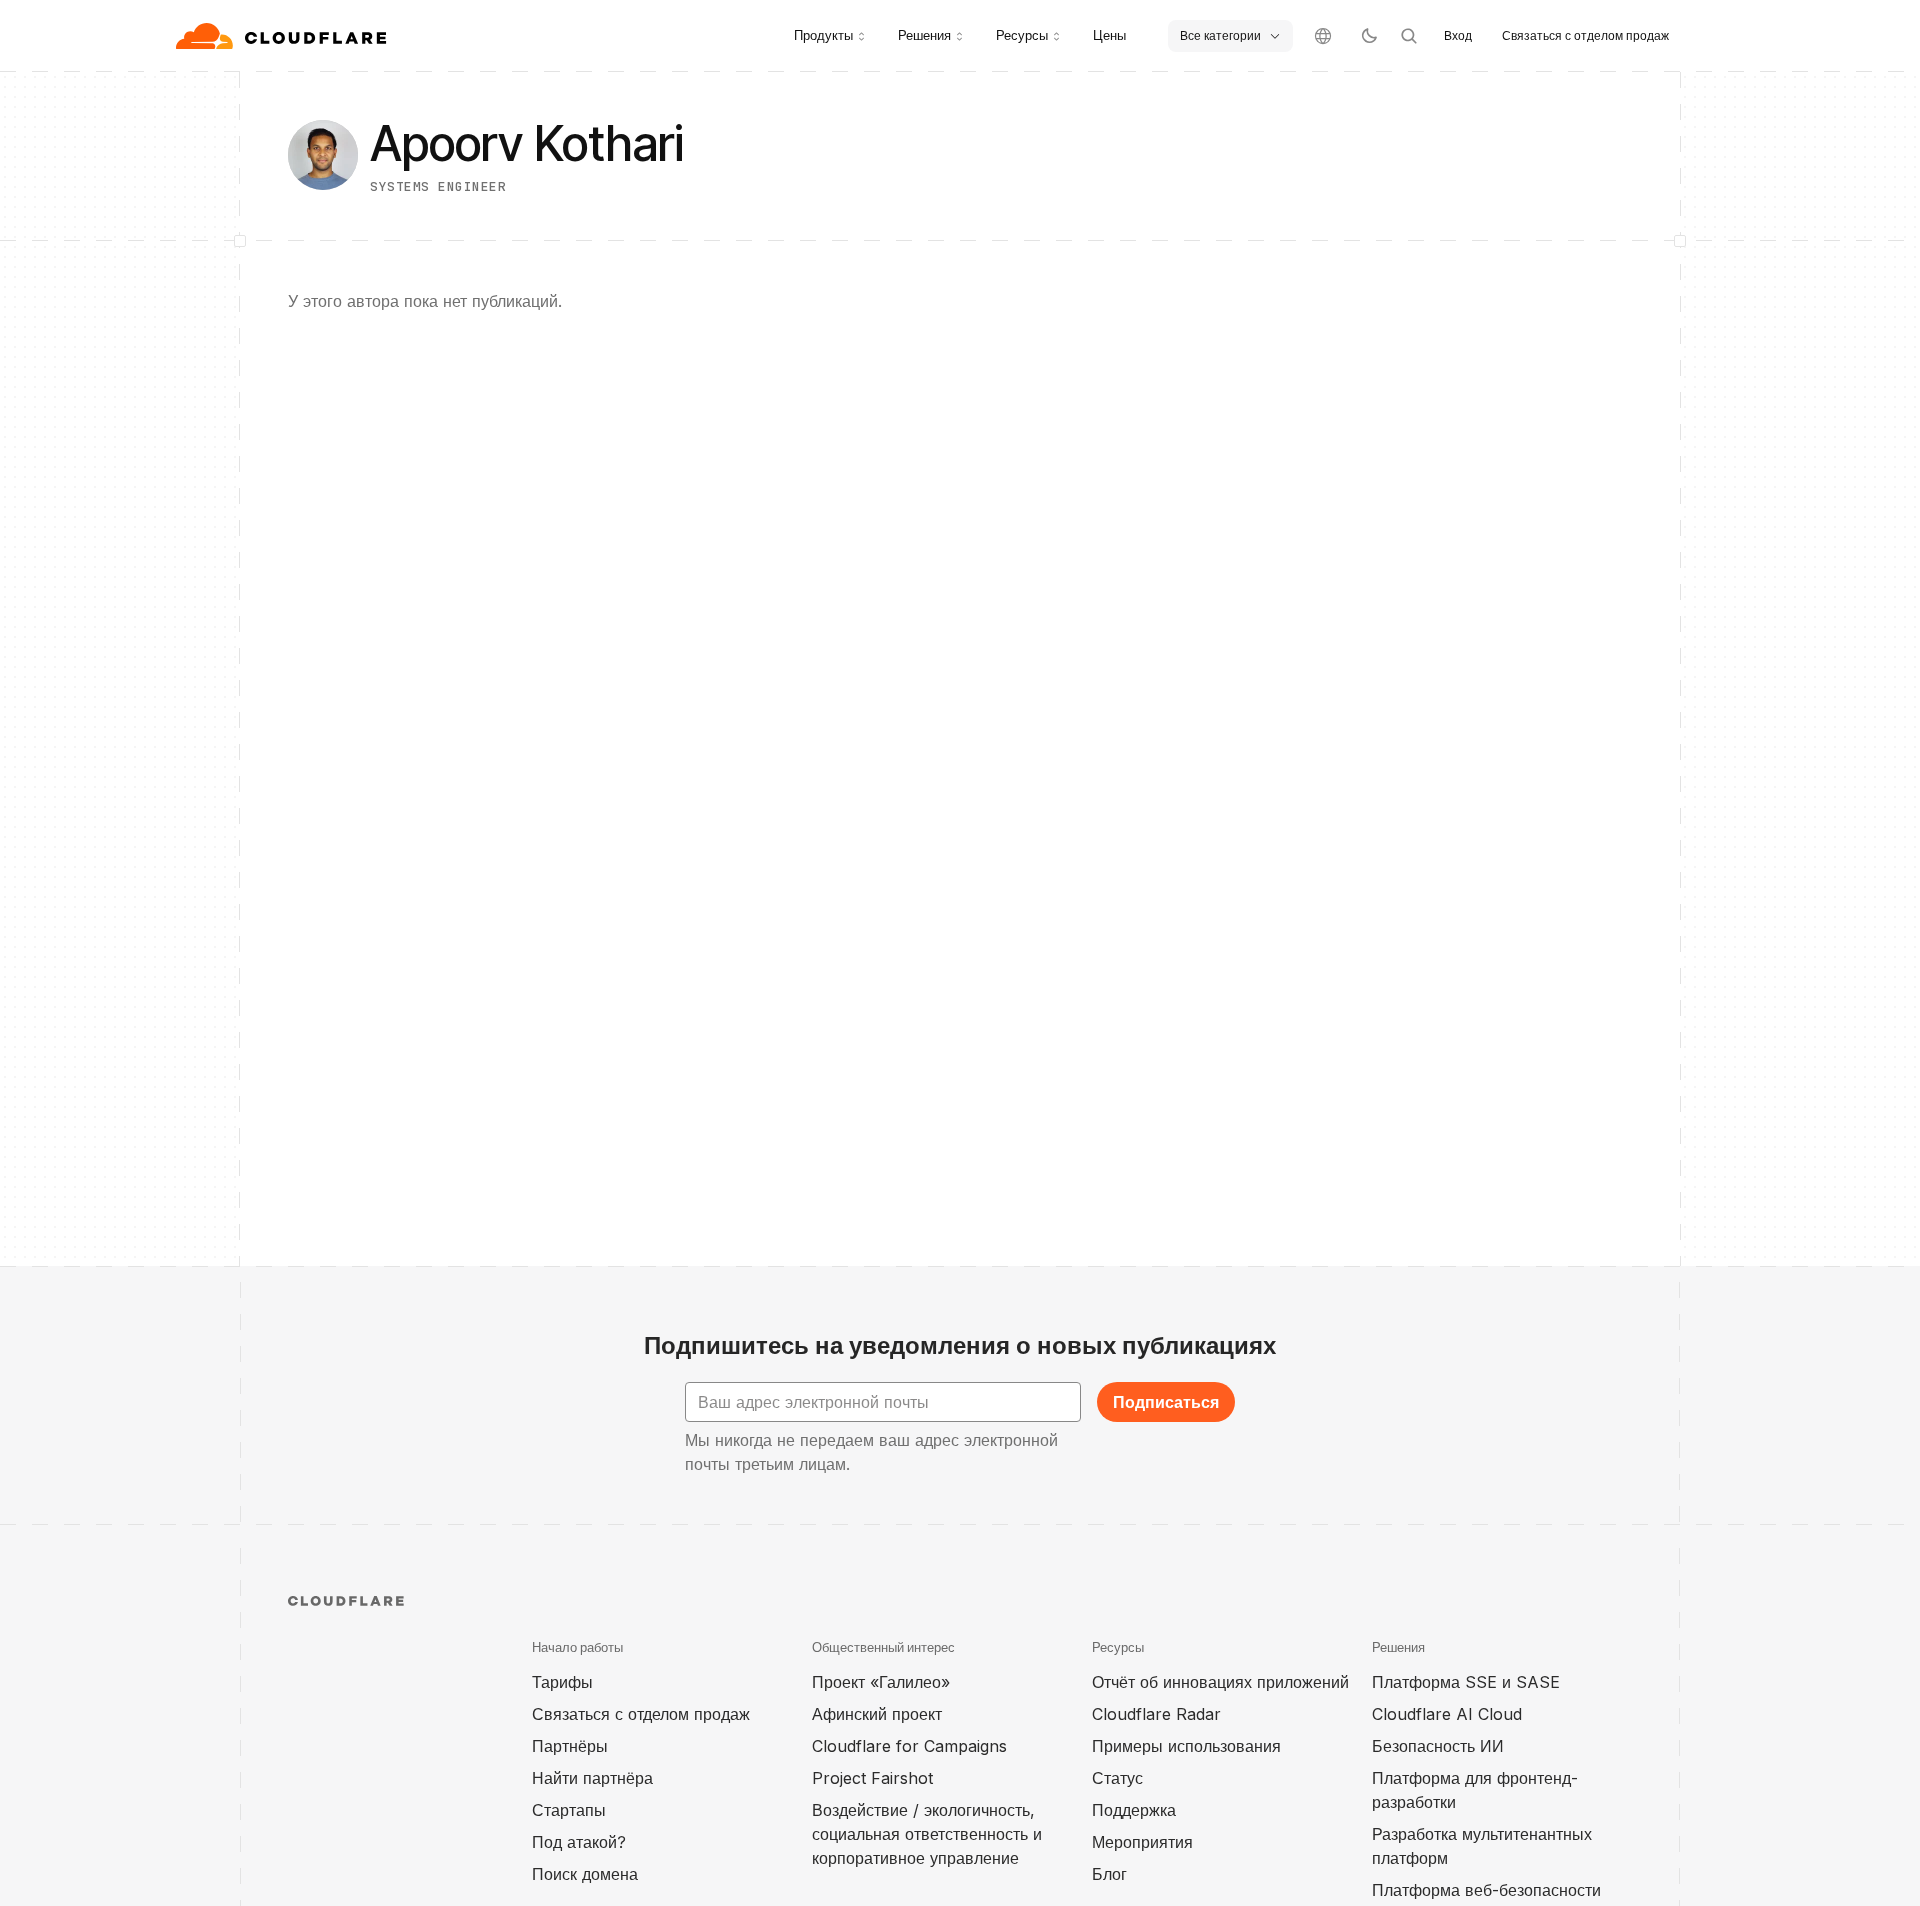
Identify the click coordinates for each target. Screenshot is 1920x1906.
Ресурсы (1022, 35)
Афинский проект (877, 1714)
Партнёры (570, 1746)
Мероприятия (1142, 1842)
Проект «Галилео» (881, 1682)
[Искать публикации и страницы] (1409, 36)
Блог (1109, 1874)
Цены (1109, 35)
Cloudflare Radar (1156, 1714)
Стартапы (569, 1810)
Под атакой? (579, 1842)
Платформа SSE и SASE (1466, 1682)
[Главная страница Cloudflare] (283, 36)
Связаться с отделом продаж (1585, 35)
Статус (1117, 1778)
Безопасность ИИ (1438, 1746)
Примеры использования (1186, 1746)
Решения (924, 35)
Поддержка (1134, 1810)
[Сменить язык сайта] (1323, 36)
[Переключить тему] (1369, 36)
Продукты (823, 35)
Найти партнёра (592, 1778)
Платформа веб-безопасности (1486, 1890)
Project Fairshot (872, 1778)
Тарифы (562, 1682)
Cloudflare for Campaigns (909, 1746)
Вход (1458, 35)
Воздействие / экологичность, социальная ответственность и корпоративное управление (927, 1834)
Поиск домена (585, 1874)
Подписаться (1166, 1402)
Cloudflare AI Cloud (1447, 1714)
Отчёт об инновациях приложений (1220, 1682)
